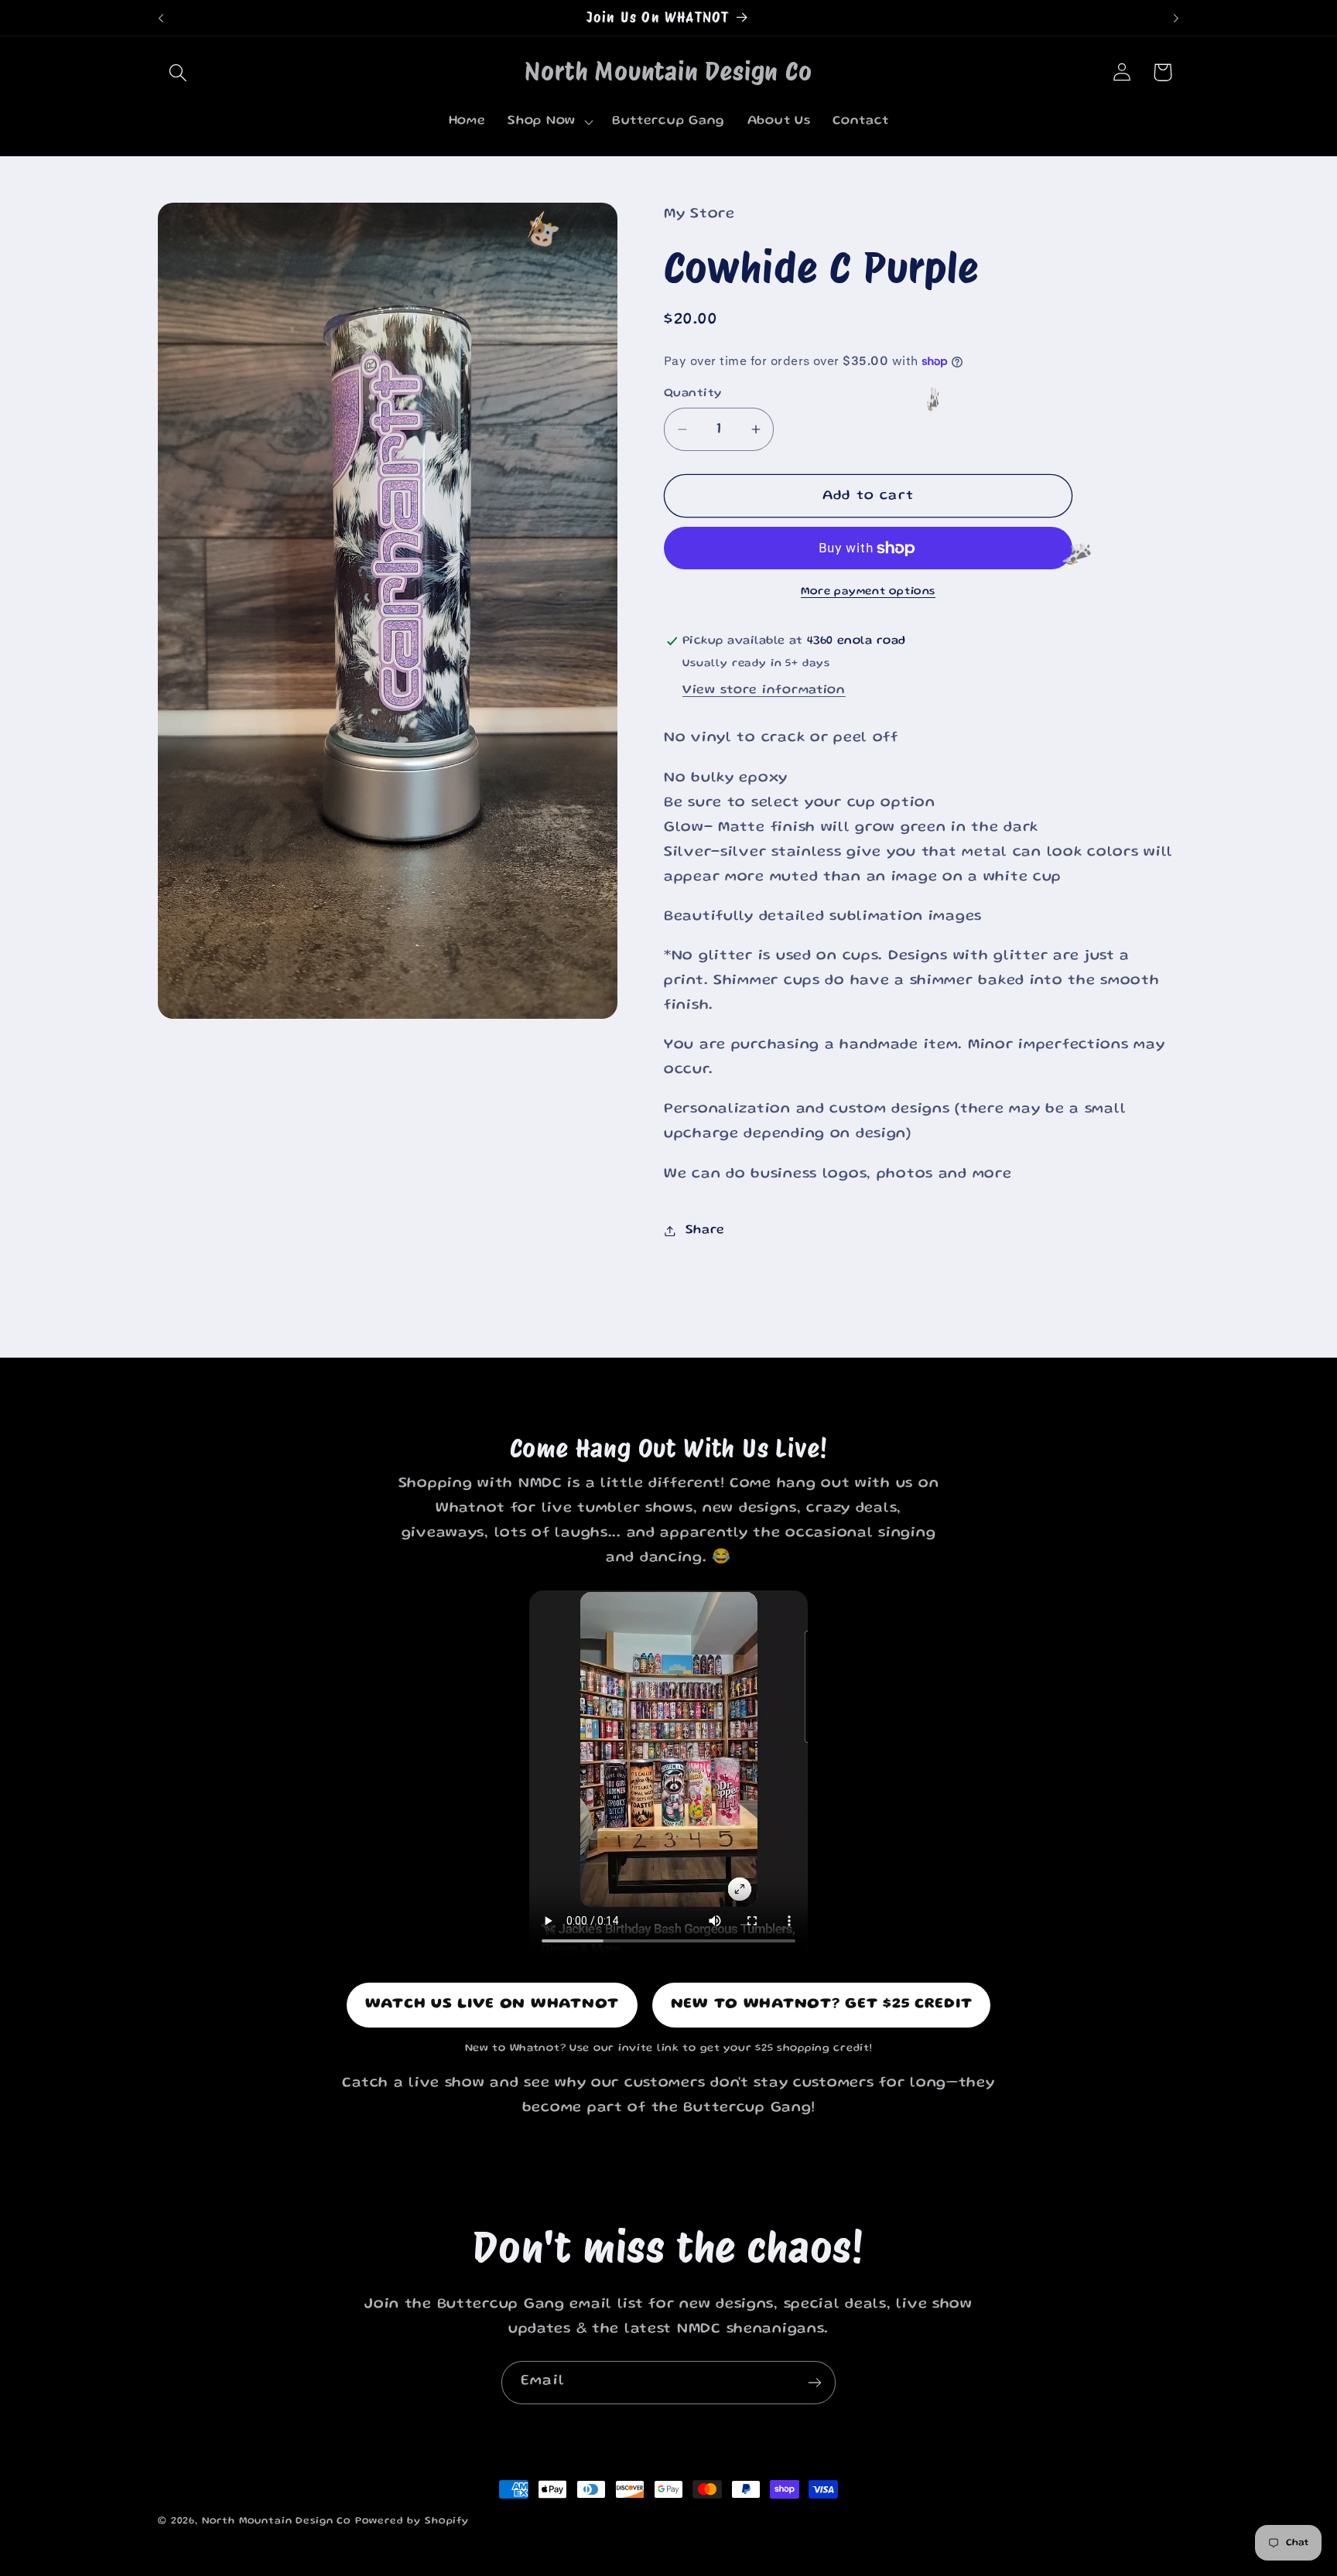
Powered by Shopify (412, 2521)
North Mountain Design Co (277, 2521)
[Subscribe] (814, 2383)
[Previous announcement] (161, 18)
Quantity (693, 394)
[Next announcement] (1176, 18)
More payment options (868, 592)
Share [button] (705, 1230)
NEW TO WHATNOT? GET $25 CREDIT (822, 2005)
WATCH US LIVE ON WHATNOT (492, 2005)
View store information (764, 690)
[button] (178, 72)
